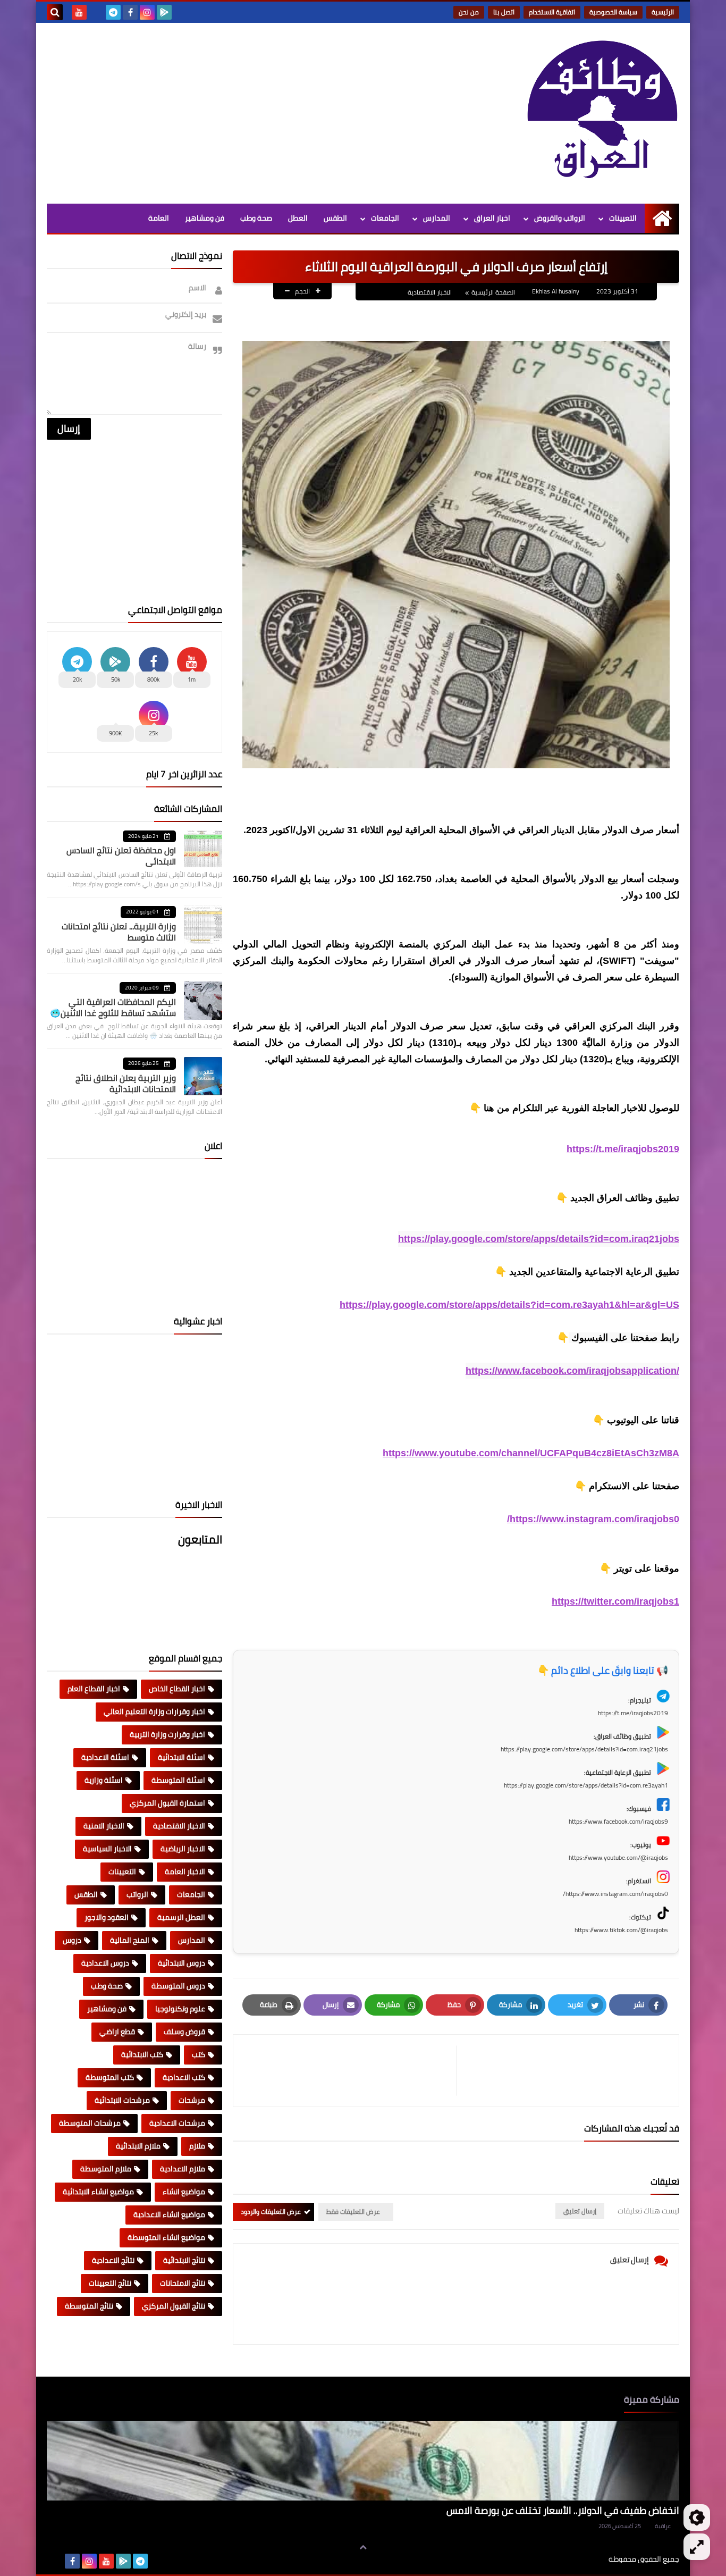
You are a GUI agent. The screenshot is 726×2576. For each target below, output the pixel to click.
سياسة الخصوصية (613, 12)
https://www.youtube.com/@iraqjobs (618, 1857)
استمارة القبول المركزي (167, 1803)
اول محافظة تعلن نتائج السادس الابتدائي (121, 856)
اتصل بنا (504, 12)
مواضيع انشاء (184, 2192)
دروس (72, 1940)
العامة (159, 218)
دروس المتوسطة (178, 1986)
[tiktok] (96, 12)
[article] (350, 2071)
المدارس (437, 218)
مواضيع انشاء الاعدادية (169, 2214)
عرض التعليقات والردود (271, 2212)
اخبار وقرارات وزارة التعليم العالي (154, 1711)
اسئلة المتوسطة (178, 1780)
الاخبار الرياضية (183, 1849)
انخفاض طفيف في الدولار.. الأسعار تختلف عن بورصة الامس (563, 2510)
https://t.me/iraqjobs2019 (623, 1149)
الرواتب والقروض (560, 218)
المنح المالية (130, 1940)
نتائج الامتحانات (183, 2283)
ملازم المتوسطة (106, 2169)
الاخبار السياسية (107, 1849)
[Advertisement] (240, 113)
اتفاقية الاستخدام (552, 12)
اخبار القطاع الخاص (177, 1689)
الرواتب (137, 1894)
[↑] (363, 2548)
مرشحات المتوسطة (90, 2123)
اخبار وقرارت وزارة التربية (167, 1734)
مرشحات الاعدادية (177, 2123)
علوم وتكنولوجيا (180, 2009)
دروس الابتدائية (181, 1963)
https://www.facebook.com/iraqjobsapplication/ (572, 1371)
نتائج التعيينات (110, 2283)
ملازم (197, 2146)
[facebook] (130, 12)
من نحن (469, 12)
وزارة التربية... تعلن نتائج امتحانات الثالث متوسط (119, 932)
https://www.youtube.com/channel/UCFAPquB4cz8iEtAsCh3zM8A (531, 1453)
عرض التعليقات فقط (353, 2212)
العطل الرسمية (181, 1917)
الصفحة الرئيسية (493, 292)
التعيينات (623, 218)
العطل (298, 218)
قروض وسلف (184, 2032)
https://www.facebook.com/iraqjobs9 (618, 1821)
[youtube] (79, 12)
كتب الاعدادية (184, 2077)
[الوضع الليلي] (697, 2518)
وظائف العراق (576, 2559)
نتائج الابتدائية (184, 2260)
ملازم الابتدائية (138, 2146)
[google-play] (164, 12)
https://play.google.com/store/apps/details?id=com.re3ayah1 (586, 1785)
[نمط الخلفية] (697, 2547)
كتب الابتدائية (142, 2054)
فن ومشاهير (205, 218)
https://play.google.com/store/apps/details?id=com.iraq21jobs (539, 1239)
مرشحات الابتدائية (122, 2100)
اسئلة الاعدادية (105, 1757)
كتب (199, 2054)
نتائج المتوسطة (89, 2306)
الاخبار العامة (185, 1872)
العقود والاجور (107, 1917)
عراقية (663, 2526)
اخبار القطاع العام (94, 1689)
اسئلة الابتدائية (181, 1757)
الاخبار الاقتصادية (430, 292)
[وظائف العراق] (602, 110)
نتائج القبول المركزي (174, 2306)
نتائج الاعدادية (113, 2260)
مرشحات (192, 2100)
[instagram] (147, 12)
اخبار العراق (492, 218)
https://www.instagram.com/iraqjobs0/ (593, 1519)
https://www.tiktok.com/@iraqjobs (621, 1930)
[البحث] (55, 12)
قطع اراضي (117, 2032)
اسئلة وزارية (104, 1780)
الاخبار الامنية (104, 1826)
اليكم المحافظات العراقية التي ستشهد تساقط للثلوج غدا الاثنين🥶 (113, 1007)
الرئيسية (663, 12)
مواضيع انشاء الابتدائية (98, 2192)
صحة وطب (256, 218)
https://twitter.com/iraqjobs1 (615, 1601)
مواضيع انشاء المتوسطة (166, 2237)
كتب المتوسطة (110, 2077)
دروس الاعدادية (105, 1963)
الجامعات (385, 218)
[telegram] (113, 12)
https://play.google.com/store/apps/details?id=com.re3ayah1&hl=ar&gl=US (509, 1305)
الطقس (335, 218)
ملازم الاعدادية (183, 2169)
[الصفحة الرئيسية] (662, 218)
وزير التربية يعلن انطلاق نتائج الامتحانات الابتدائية (126, 1083)
